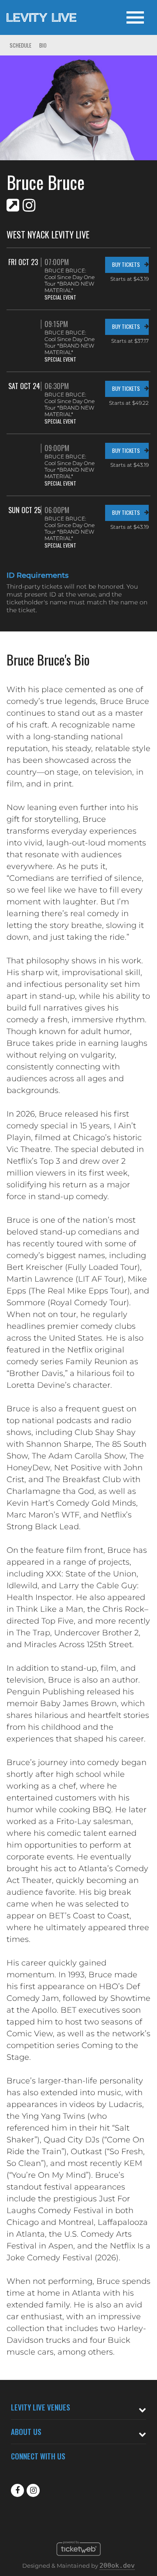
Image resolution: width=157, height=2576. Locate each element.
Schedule (20, 45)
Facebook (17, 2490)
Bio (43, 45)
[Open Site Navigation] (135, 17)
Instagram (33, 2490)
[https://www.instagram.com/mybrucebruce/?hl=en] (29, 205)
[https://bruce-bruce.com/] (13, 205)
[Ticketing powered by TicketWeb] (79, 2558)
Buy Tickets (126, 264)
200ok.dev (117, 2566)
